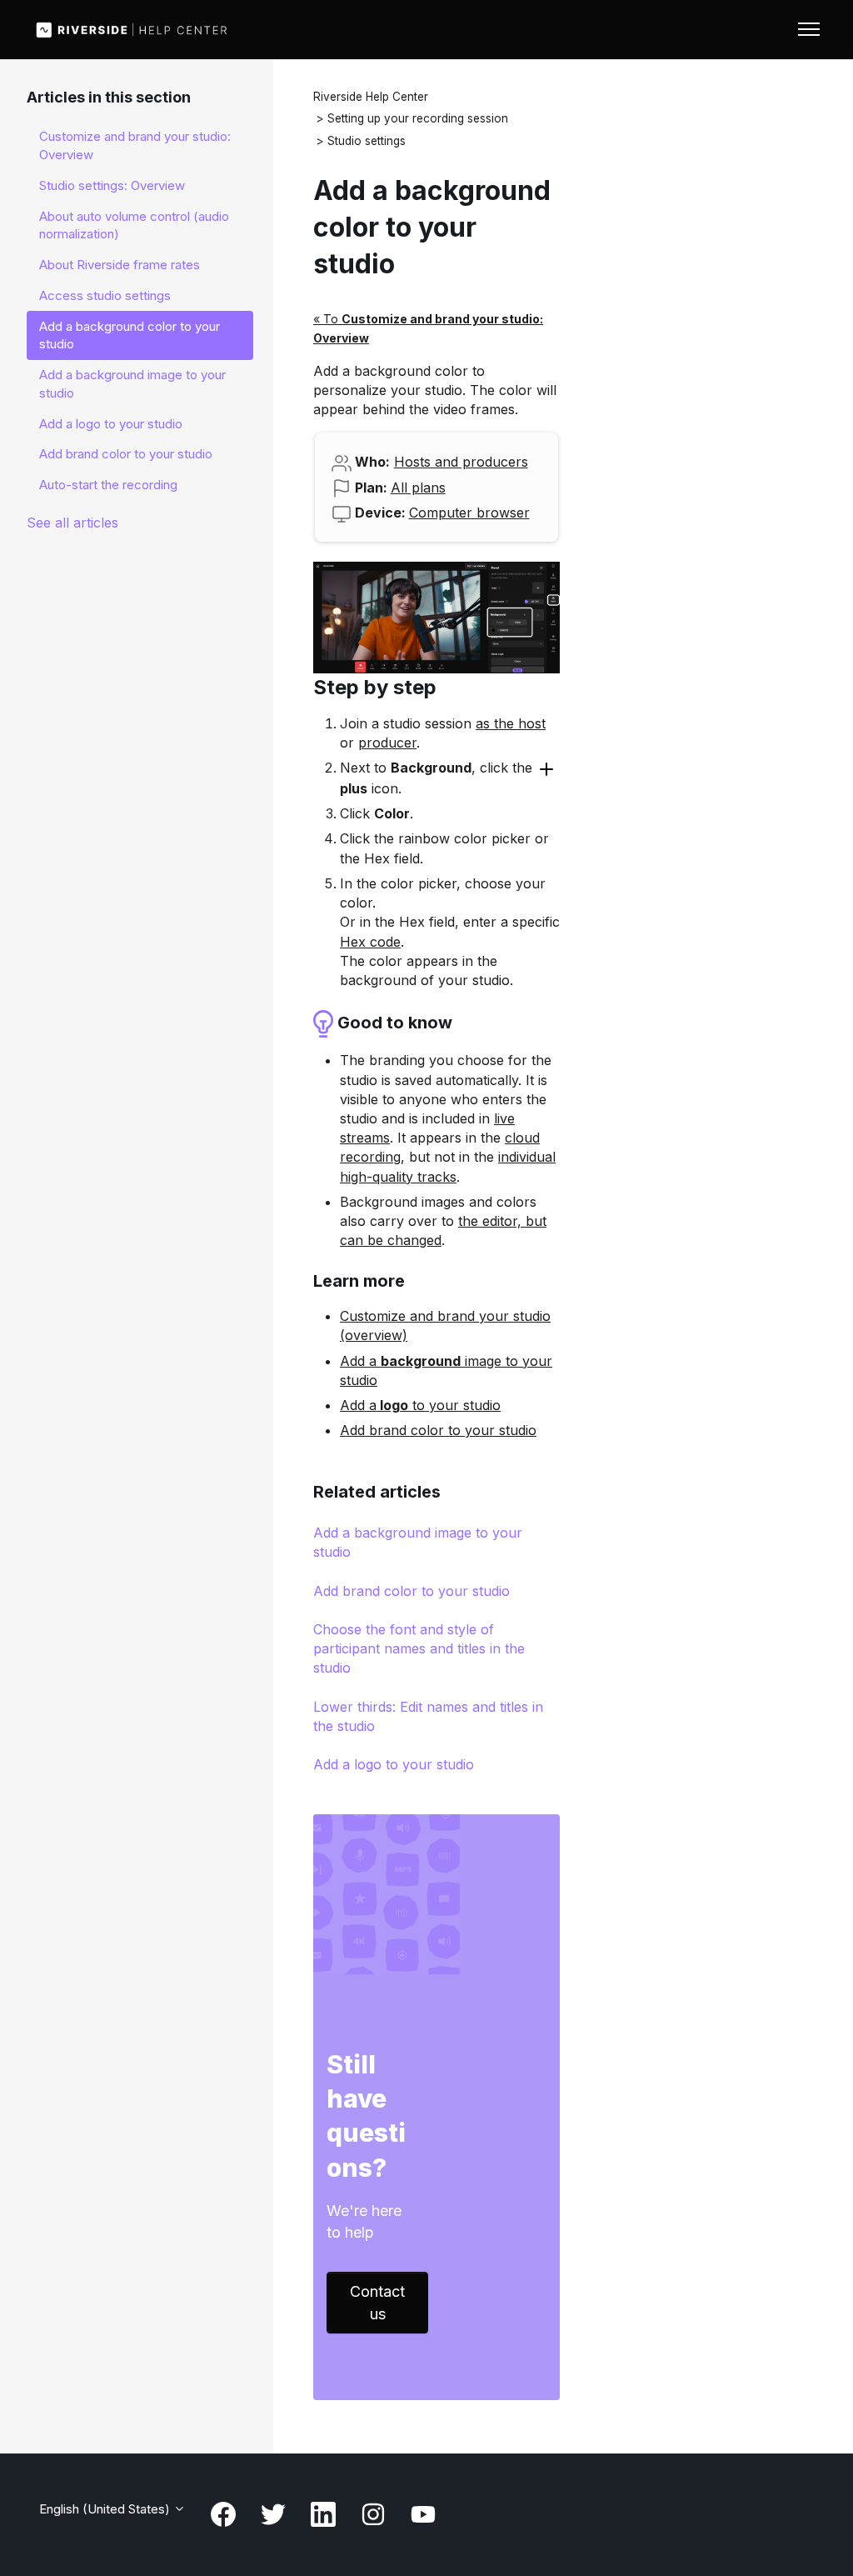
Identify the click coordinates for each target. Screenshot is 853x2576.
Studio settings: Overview (112, 185)
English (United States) (106, 2509)
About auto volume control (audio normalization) (134, 225)
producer (387, 743)
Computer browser (469, 513)
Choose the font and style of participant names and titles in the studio (419, 1648)
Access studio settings (105, 295)
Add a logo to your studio (394, 1764)
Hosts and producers (461, 462)
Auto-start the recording (108, 485)
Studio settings (367, 141)
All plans (418, 488)
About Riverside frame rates (120, 265)
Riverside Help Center (371, 97)
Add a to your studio (420, 1405)
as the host (511, 723)
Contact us (377, 2303)
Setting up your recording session (418, 118)
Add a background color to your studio (130, 335)
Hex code (370, 942)
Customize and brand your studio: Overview (135, 145)
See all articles (72, 523)
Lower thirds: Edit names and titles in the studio (428, 1716)
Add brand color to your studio (438, 1430)
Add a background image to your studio (418, 1542)
